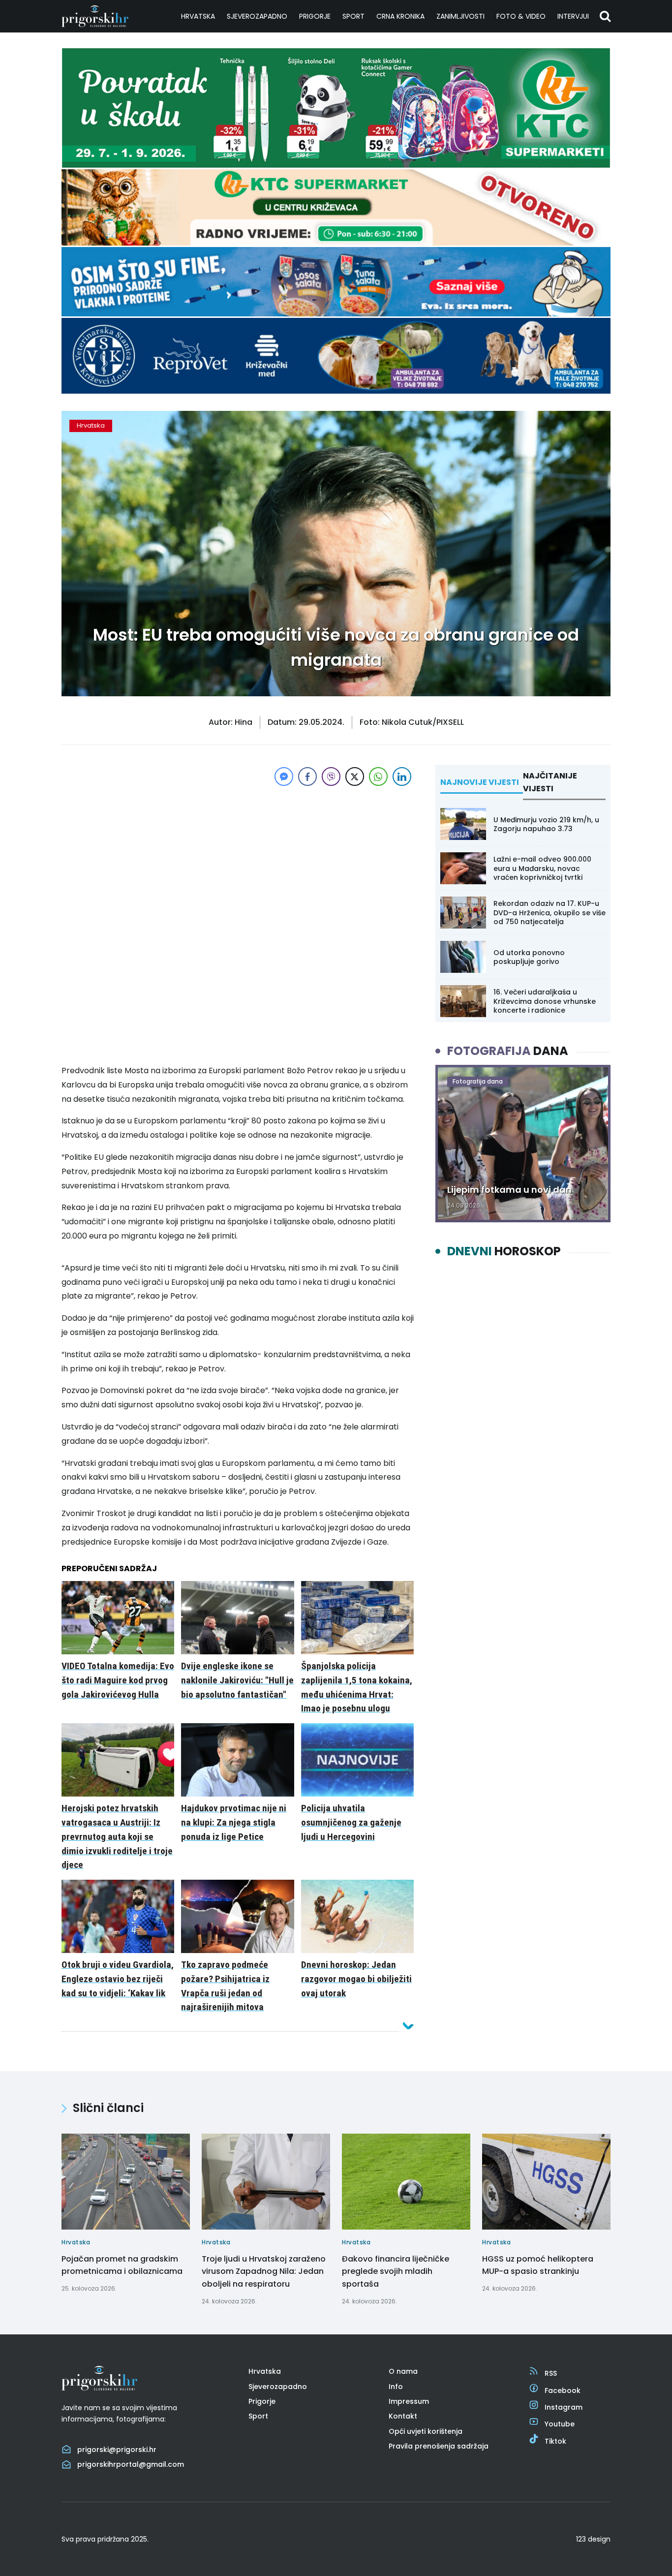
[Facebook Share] (307, 776)
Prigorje (315, 16)
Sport (353, 16)
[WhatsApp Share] (378, 776)
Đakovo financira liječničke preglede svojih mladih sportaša (396, 2271)
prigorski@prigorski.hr (117, 2450)
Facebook (563, 2390)
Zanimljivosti (460, 16)
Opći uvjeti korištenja (426, 2431)
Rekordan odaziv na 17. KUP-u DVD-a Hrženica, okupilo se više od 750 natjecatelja (550, 912)
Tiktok (555, 2441)
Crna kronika (400, 16)
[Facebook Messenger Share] (284, 776)
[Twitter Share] (355, 776)
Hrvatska (198, 16)
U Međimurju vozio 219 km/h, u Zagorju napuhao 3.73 (546, 824)
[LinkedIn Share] (402, 776)
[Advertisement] (238, 857)
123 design (593, 2539)
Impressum (409, 2401)
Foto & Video (521, 16)
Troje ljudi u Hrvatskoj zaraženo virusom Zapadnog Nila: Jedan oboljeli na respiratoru (264, 2271)
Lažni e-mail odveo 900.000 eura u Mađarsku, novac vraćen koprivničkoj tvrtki (542, 868)
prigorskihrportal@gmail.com (131, 2464)
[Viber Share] (331, 776)
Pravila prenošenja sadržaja (439, 2446)
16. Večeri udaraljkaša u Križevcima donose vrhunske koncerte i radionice (545, 1001)
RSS (551, 2373)
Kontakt (403, 2416)
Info (396, 2387)
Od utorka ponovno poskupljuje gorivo (529, 957)
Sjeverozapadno (257, 16)
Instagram (564, 2407)
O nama (403, 2371)
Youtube (560, 2424)
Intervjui (573, 16)
